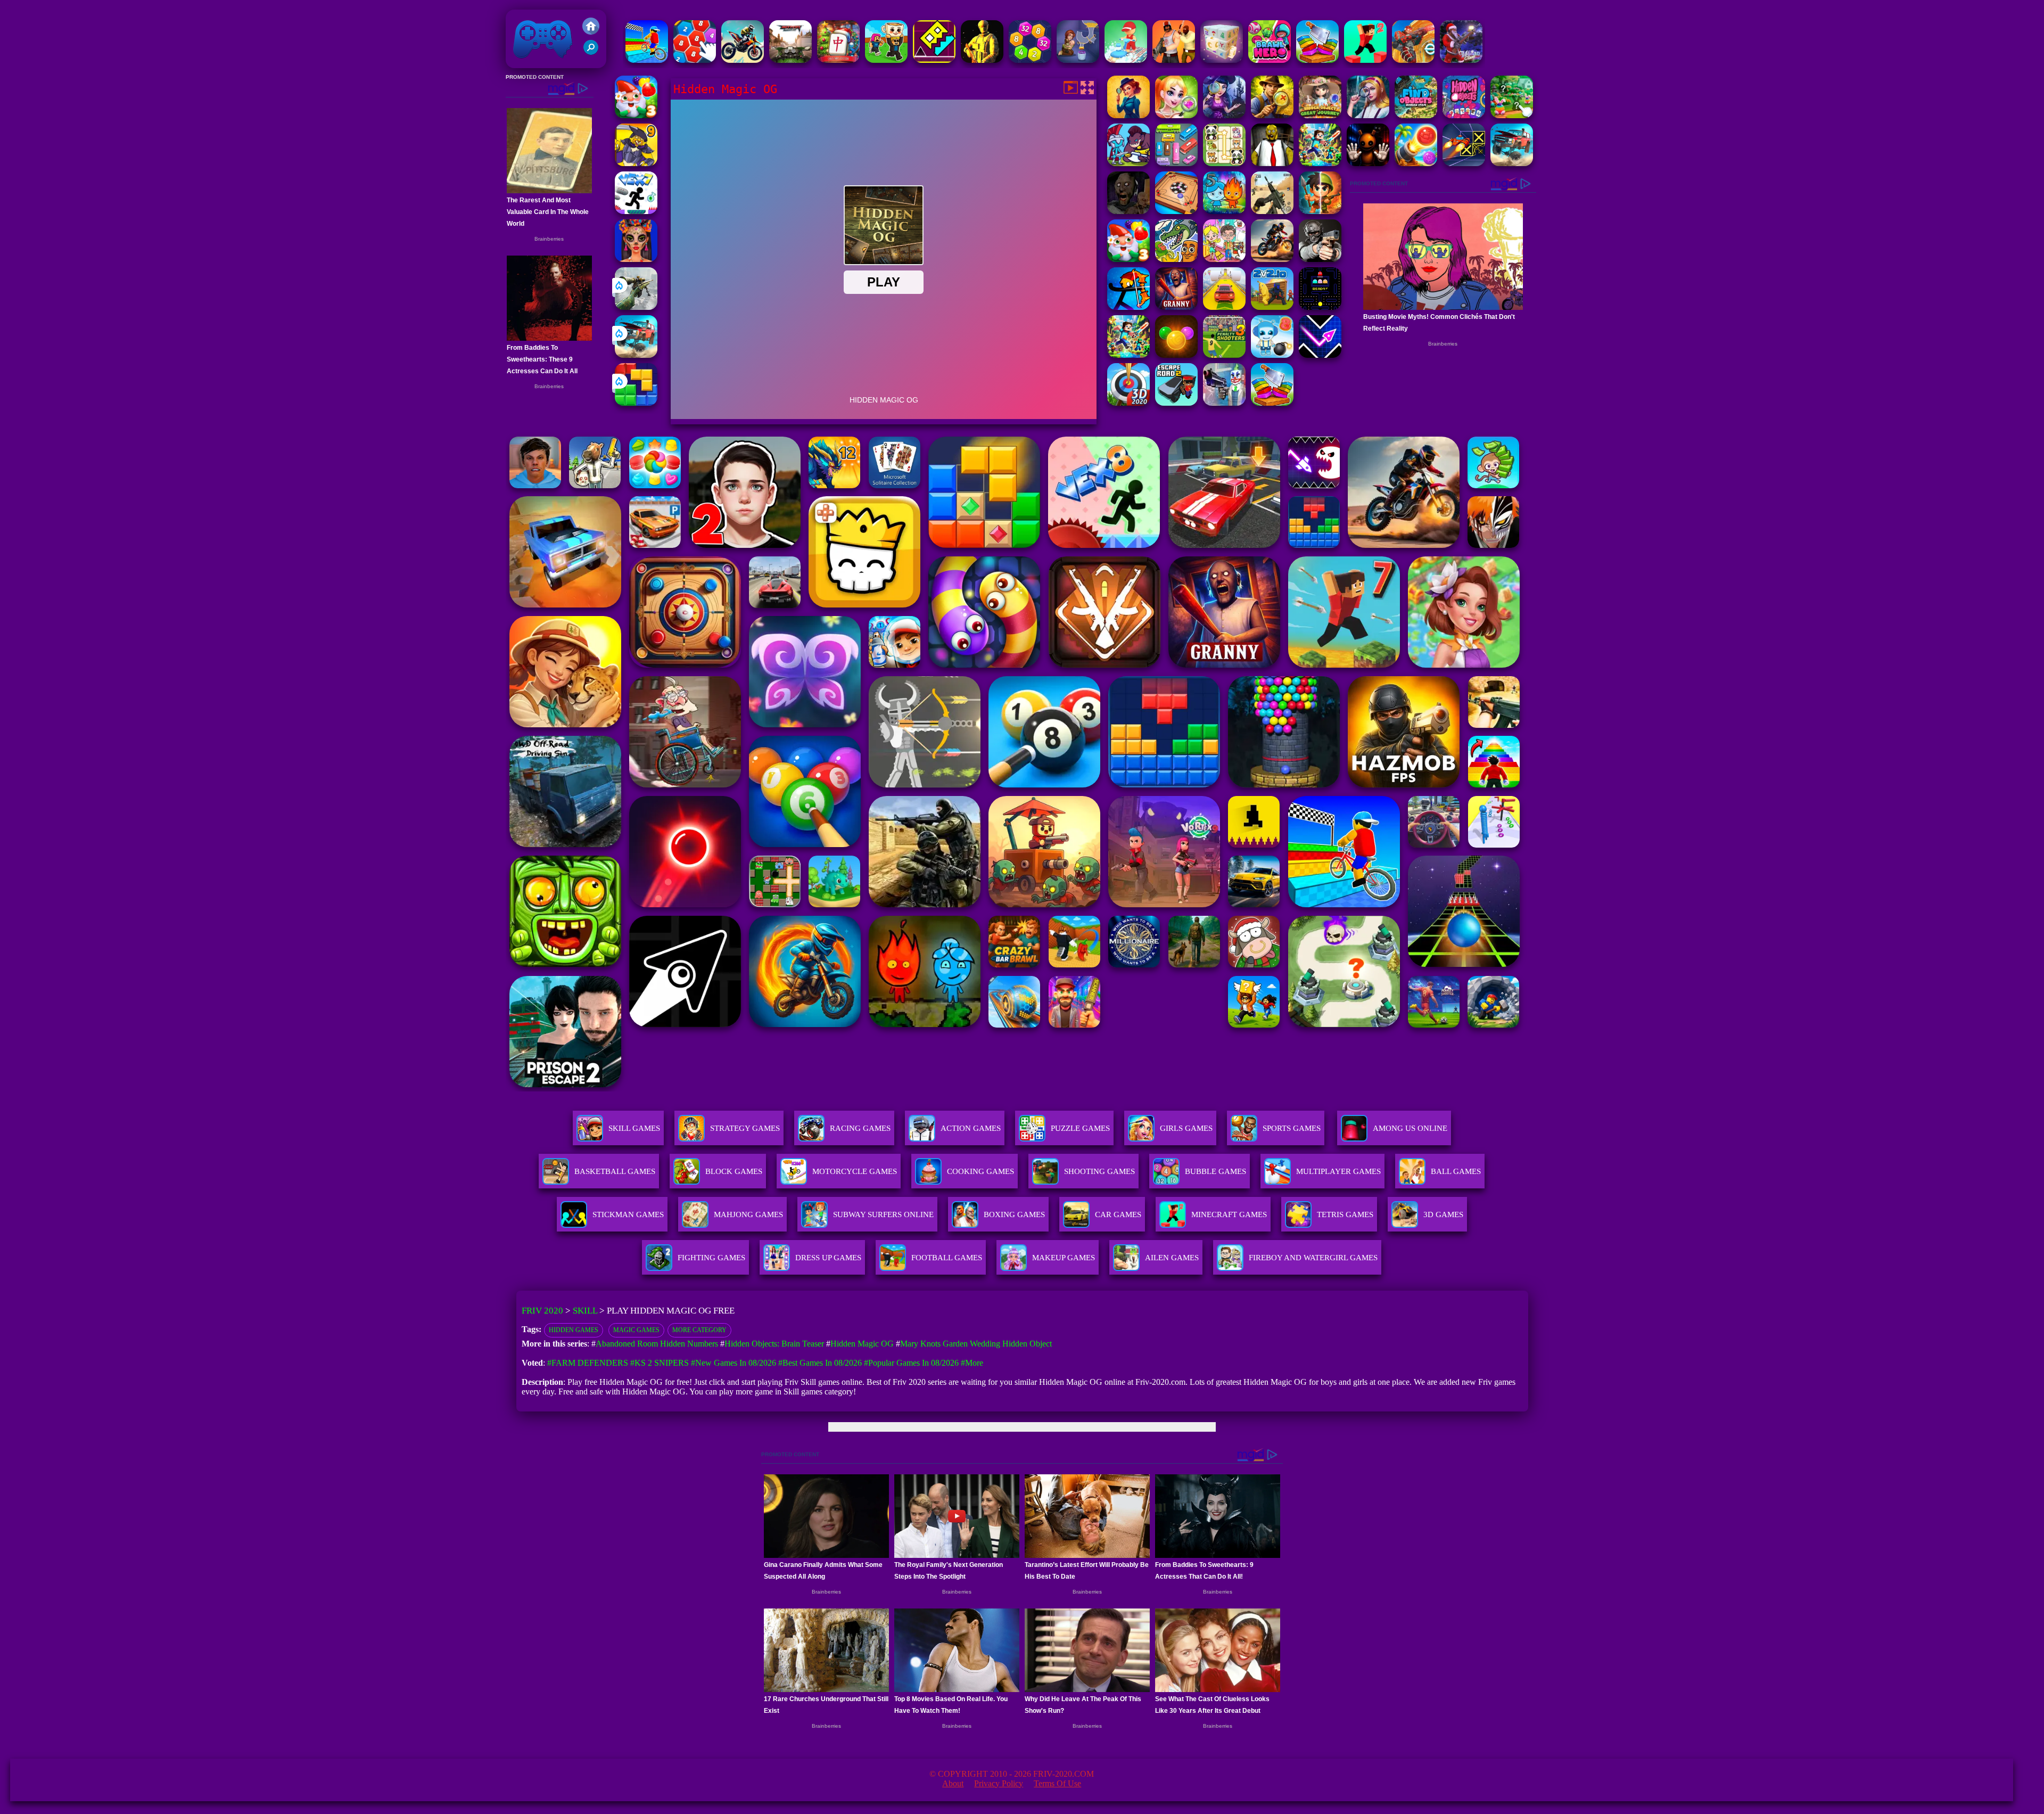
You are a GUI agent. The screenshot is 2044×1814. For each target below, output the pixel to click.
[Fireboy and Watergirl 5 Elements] (1224, 211)
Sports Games (1292, 1128)
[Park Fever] (1176, 163)
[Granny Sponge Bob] (1272, 163)
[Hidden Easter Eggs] (1512, 115)
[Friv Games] (591, 32)
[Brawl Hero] (1270, 60)
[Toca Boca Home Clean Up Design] (1224, 259)
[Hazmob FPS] (1320, 259)
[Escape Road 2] (1176, 403)
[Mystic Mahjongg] (1222, 60)
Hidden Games (574, 1330)
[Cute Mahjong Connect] (1224, 163)
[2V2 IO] (1272, 307)
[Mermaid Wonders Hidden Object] (1224, 115)
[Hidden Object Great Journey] (1320, 115)
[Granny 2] (1128, 211)
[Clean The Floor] (1126, 60)
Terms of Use (1057, 1783)
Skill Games (634, 1128)
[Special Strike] (1272, 211)
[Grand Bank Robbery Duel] (1224, 403)
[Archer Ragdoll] (1128, 307)
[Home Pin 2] (1078, 60)
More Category (699, 1330)
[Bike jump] (743, 60)
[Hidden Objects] (1464, 115)
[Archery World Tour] (1128, 403)
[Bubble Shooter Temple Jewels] (1176, 355)
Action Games (971, 1128)
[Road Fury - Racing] (636, 355)
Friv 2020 (528, 63)
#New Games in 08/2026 (733, 1363)
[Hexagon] (1030, 60)
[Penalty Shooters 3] (1224, 355)
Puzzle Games (1080, 1128)
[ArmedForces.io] (982, 60)
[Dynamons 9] (636, 163)
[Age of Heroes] (1320, 211)
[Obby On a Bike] (647, 60)
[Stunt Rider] (1272, 259)
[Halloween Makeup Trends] (636, 259)
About (953, 1783)
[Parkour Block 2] (1365, 60)
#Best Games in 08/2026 (820, 1363)
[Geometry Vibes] (1320, 355)
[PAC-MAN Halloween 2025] (1320, 307)
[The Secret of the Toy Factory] (1368, 163)
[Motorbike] (790, 60)
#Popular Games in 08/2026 (911, 1363)
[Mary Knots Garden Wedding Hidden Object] (1176, 115)
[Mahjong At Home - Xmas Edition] (838, 60)
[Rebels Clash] (1174, 60)
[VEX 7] (636, 211)
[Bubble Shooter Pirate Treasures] (1416, 163)
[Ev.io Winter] (1413, 60)
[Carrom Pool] (1176, 211)
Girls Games (1186, 1128)
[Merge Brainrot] (1176, 259)
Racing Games (860, 1128)
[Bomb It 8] (1272, 355)
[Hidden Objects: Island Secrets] (1272, 115)
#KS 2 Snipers (660, 1363)
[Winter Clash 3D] (1461, 60)
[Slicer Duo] (1317, 60)
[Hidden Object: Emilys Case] (1128, 115)
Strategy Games (745, 1128)
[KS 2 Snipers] (636, 307)
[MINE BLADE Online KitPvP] (1320, 163)
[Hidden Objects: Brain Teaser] (1368, 115)
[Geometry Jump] (934, 60)
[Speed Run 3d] (1464, 163)
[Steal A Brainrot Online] (886, 60)
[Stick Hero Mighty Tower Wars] (1128, 163)
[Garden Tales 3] (636, 115)
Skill (585, 1311)
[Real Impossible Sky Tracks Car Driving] (1224, 307)
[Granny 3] (1176, 307)
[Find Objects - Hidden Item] (1416, 115)
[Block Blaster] (636, 403)
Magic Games (636, 1330)
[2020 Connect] (695, 60)
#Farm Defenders (588, 1363)
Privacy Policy (999, 1783)
